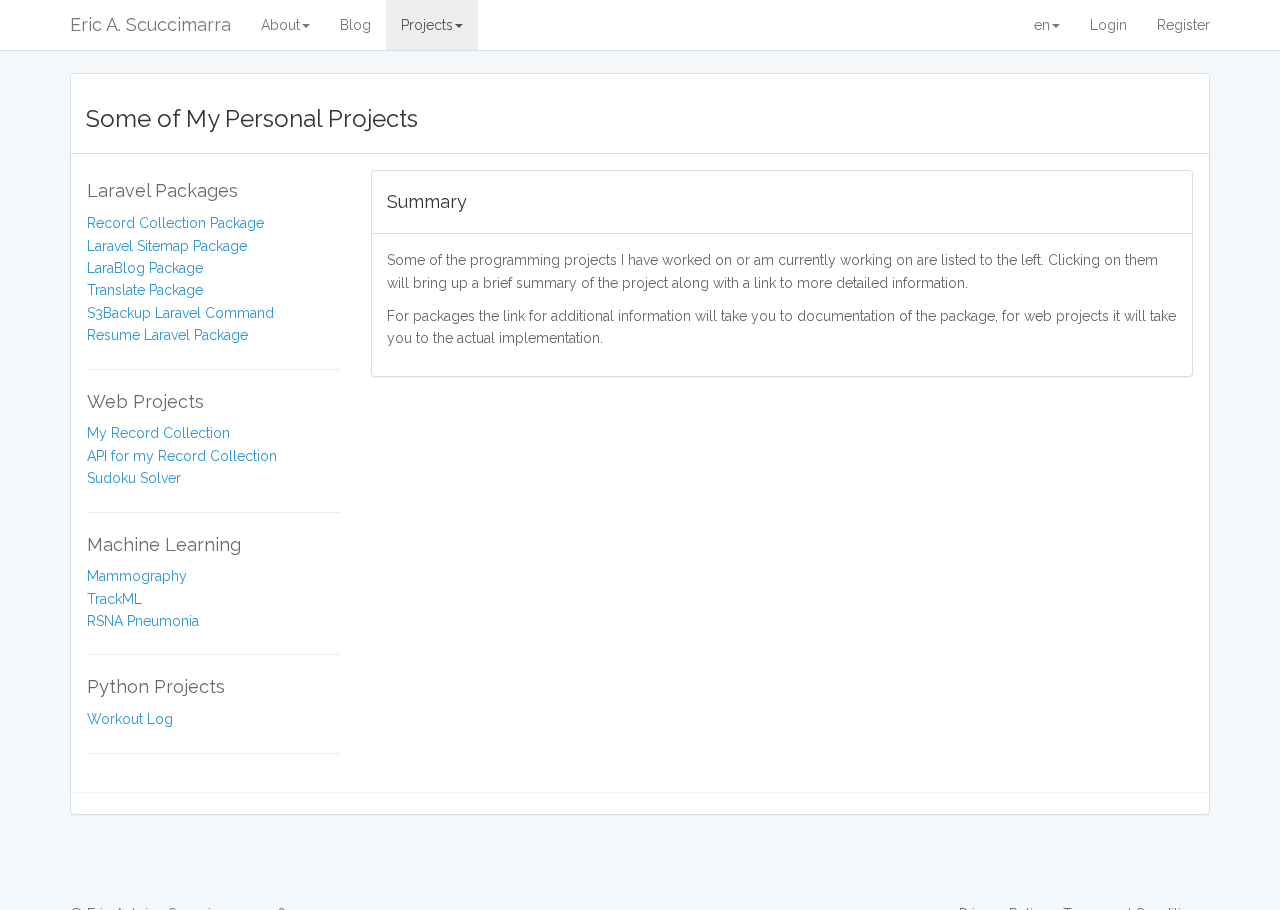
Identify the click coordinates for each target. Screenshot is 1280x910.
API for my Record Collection (182, 456)
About (280, 25)
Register (1183, 25)
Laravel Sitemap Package (167, 246)
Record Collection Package (175, 223)
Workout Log (130, 719)
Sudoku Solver (134, 478)
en (1042, 25)
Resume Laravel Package (167, 335)
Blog (355, 25)
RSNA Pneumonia (143, 621)
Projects (427, 25)
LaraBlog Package (145, 268)
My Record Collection (158, 433)
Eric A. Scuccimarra (150, 24)
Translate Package (145, 290)
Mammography (137, 576)
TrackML (114, 599)
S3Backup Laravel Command (180, 313)
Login (1108, 25)
